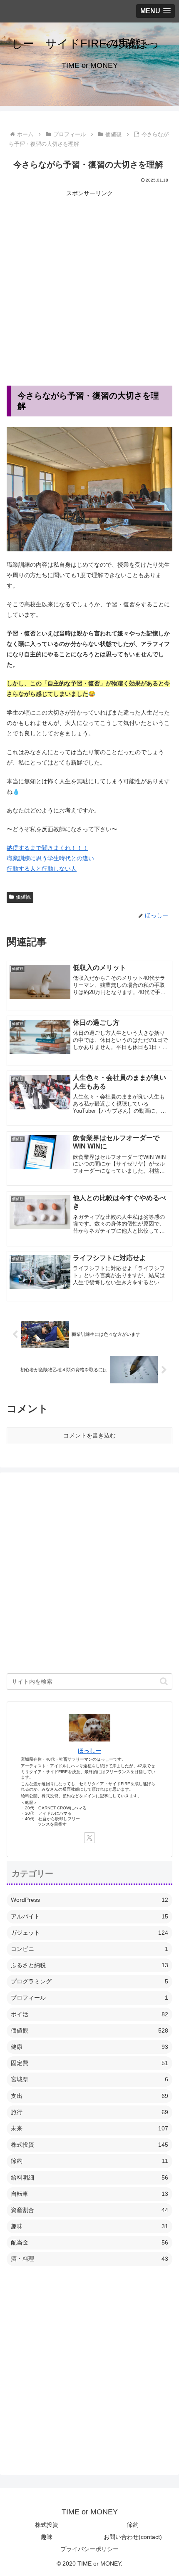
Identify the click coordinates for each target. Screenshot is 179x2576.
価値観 (23, 897)
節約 (133, 2525)
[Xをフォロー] (89, 1838)
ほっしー (89, 1751)
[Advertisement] (89, 288)
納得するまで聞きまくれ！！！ (47, 848)
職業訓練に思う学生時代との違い (50, 858)
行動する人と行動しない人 (42, 869)
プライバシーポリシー (89, 2549)
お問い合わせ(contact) (133, 2537)
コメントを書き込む (89, 1435)
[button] (164, 1681)
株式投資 (47, 2525)
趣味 (47, 2537)
